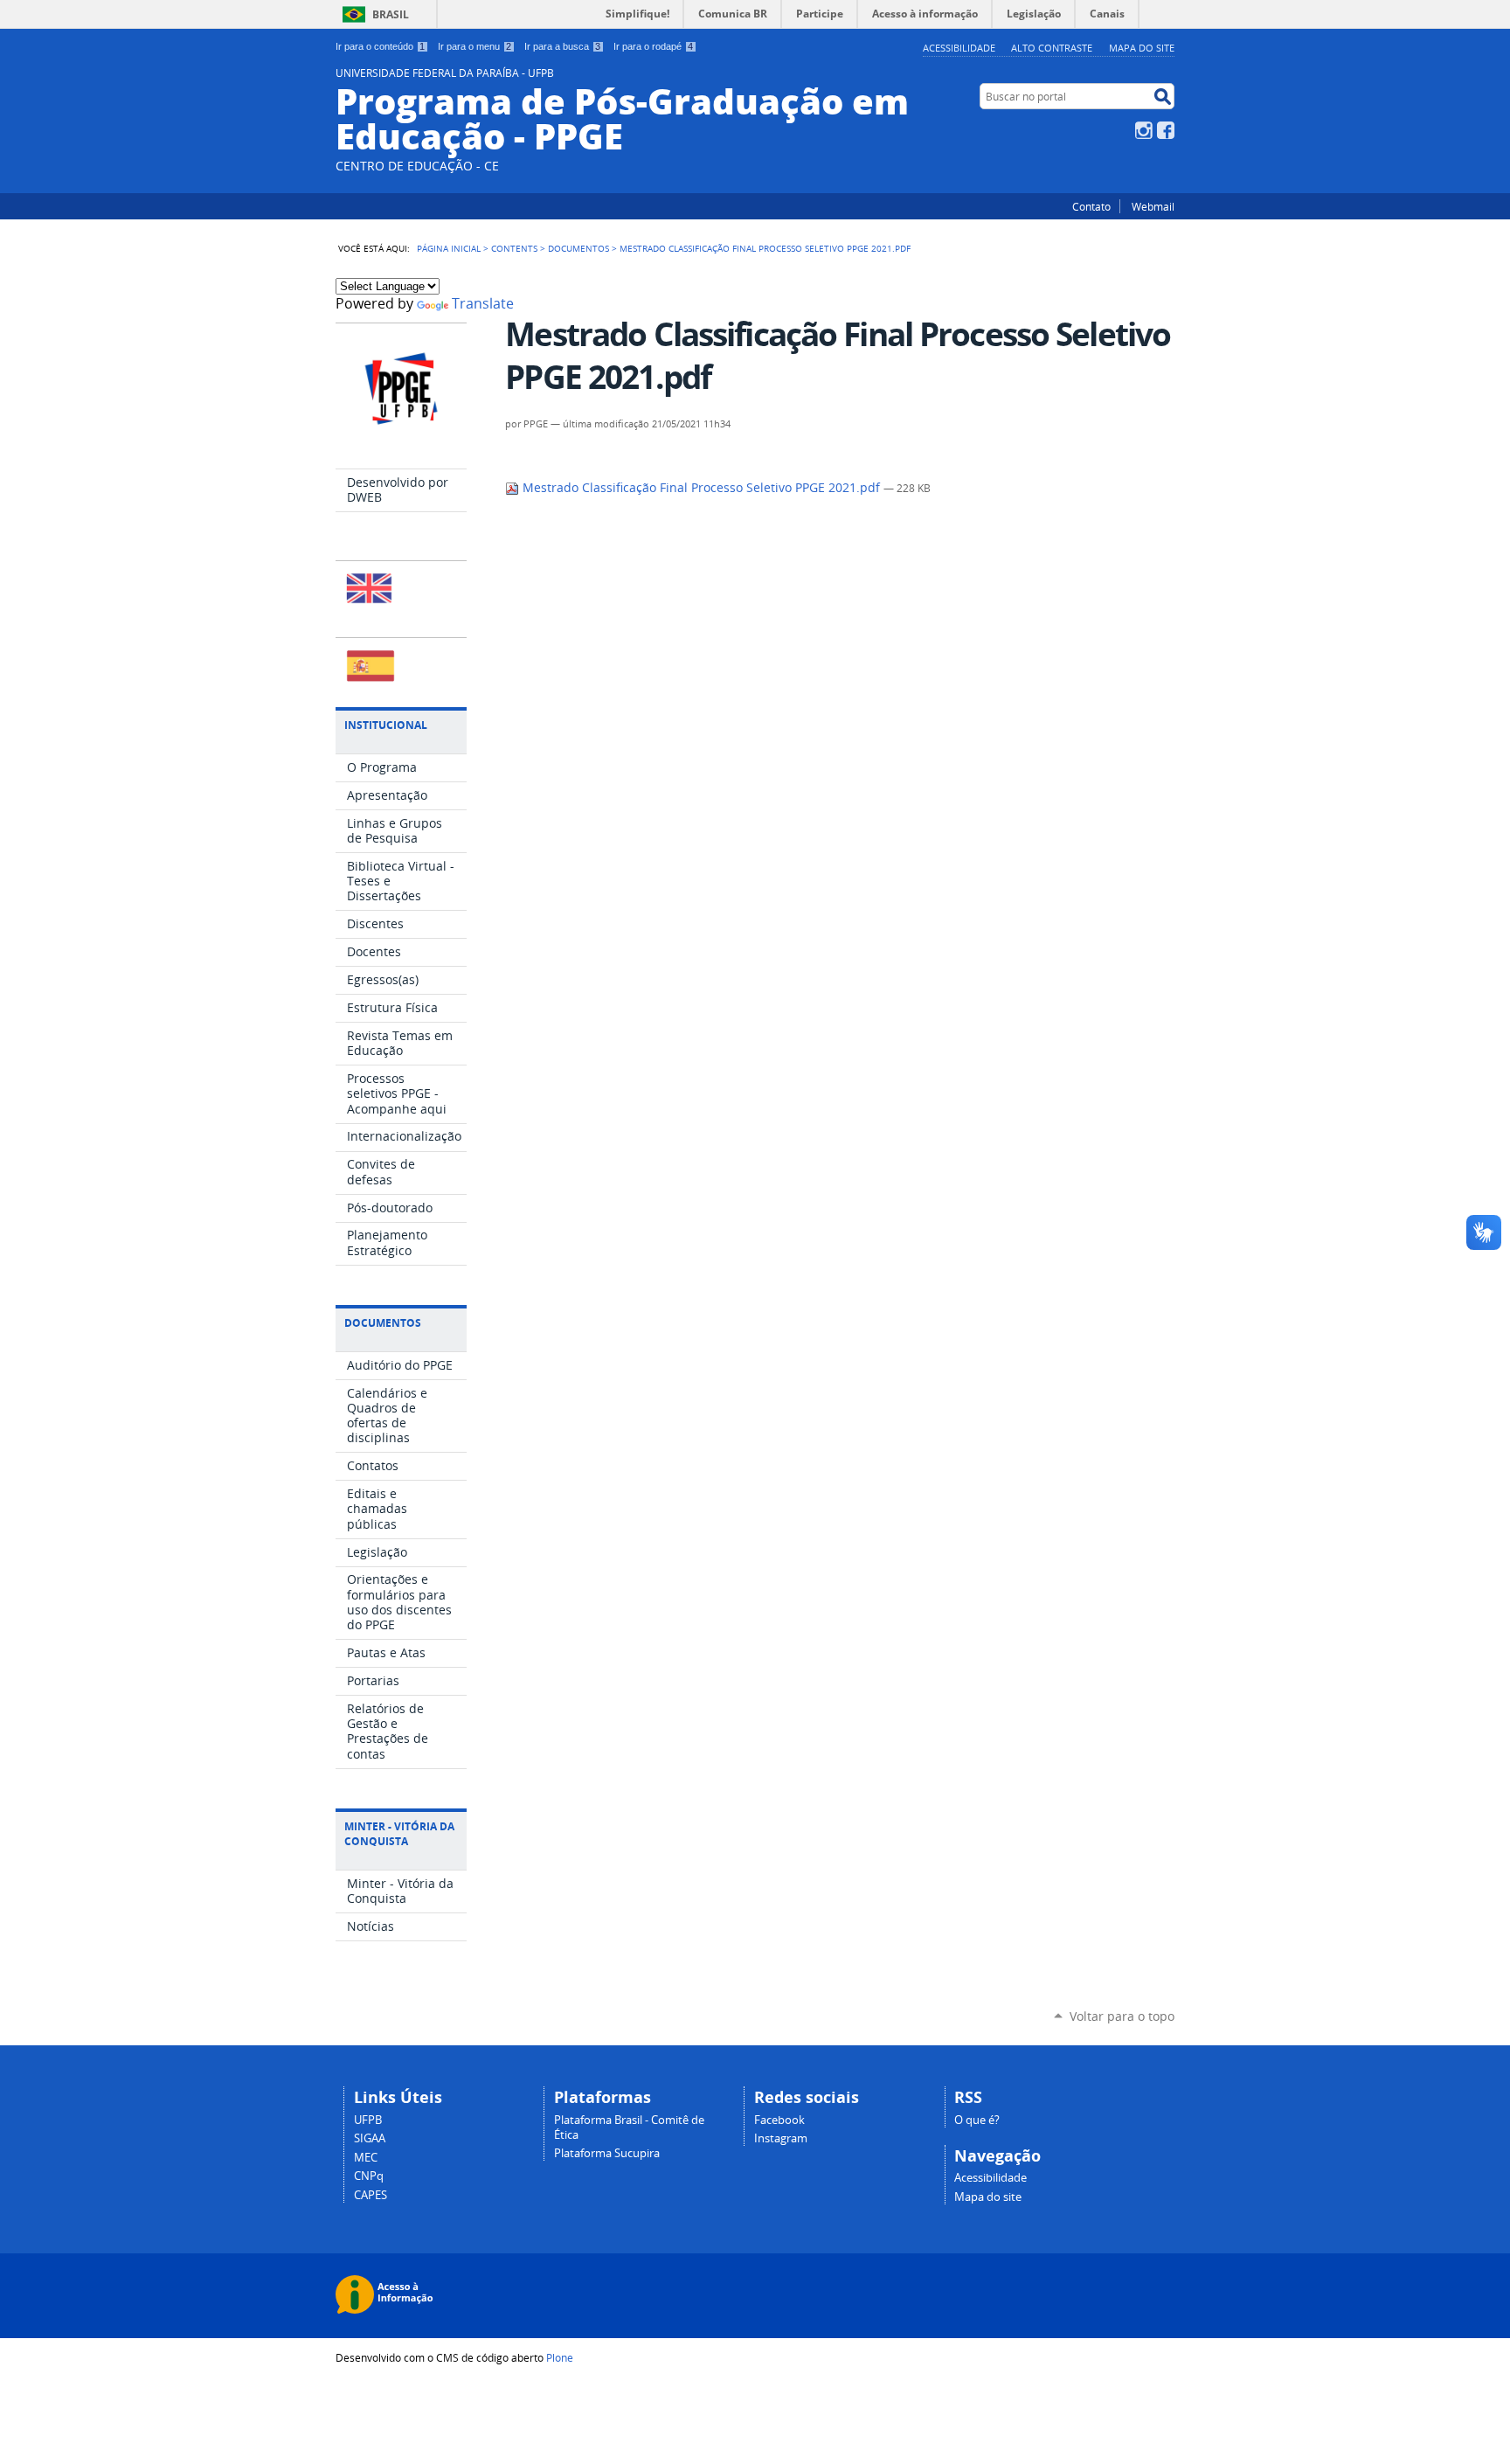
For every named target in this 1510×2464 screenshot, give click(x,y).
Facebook (1166, 130)
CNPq (369, 2176)
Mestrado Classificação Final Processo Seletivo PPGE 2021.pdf (701, 488)
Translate (483, 304)
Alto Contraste (1052, 48)
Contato (1091, 206)
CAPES (371, 2195)
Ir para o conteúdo (380, 46)
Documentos (578, 248)
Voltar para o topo (1122, 2016)
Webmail (1153, 206)
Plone (560, 2357)
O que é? (977, 2120)
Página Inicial (449, 248)
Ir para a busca (562, 46)
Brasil (391, 14)
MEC (366, 2158)
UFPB (368, 2120)
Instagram (1144, 130)
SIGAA (370, 2138)
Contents (514, 248)
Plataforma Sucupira (607, 2153)
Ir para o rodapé (653, 46)
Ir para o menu (474, 46)
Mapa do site (1142, 48)
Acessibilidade (959, 48)
